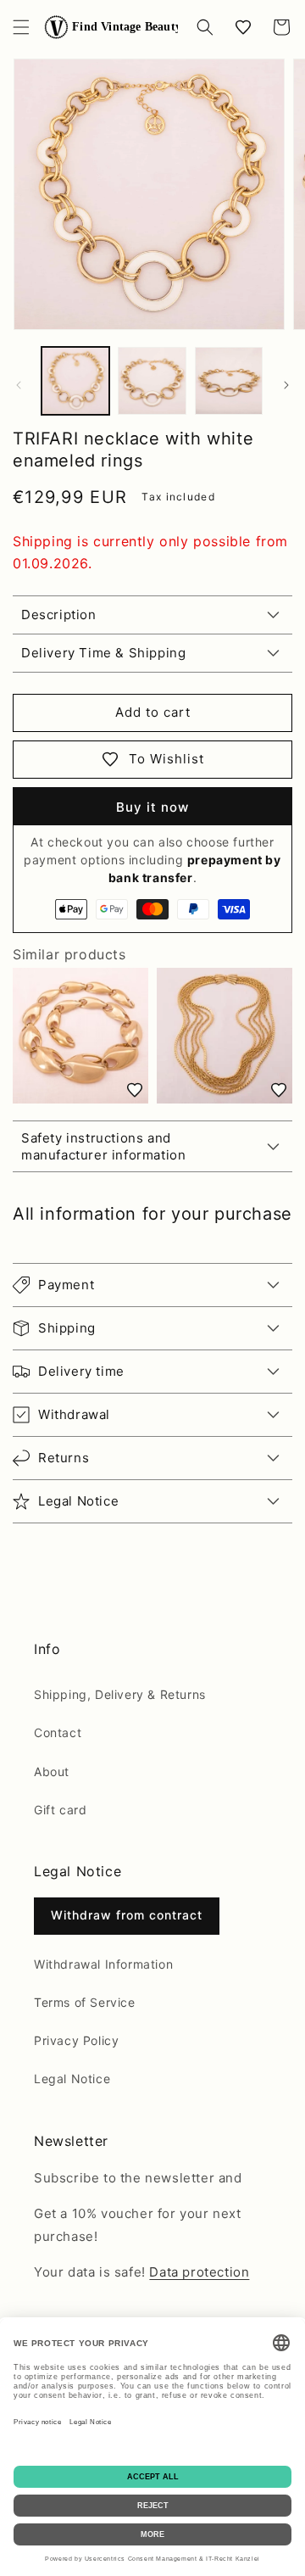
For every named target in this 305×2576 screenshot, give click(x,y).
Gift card (60, 1810)
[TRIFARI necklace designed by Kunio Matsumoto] (80, 1036)
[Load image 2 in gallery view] (152, 381)
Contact (58, 1732)
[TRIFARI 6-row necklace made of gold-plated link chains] (225, 1036)
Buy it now (152, 807)
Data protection (199, 2272)
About (52, 1771)
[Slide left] (19, 385)
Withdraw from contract (127, 1915)
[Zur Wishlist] (135, 1090)
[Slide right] (286, 385)
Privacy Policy (76, 2040)
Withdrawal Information (103, 1964)
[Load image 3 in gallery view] (229, 381)
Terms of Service (85, 2002)
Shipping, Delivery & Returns (120, 1694)
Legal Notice (72, 2079)
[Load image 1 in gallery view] (75, 381)
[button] (21, 27)
